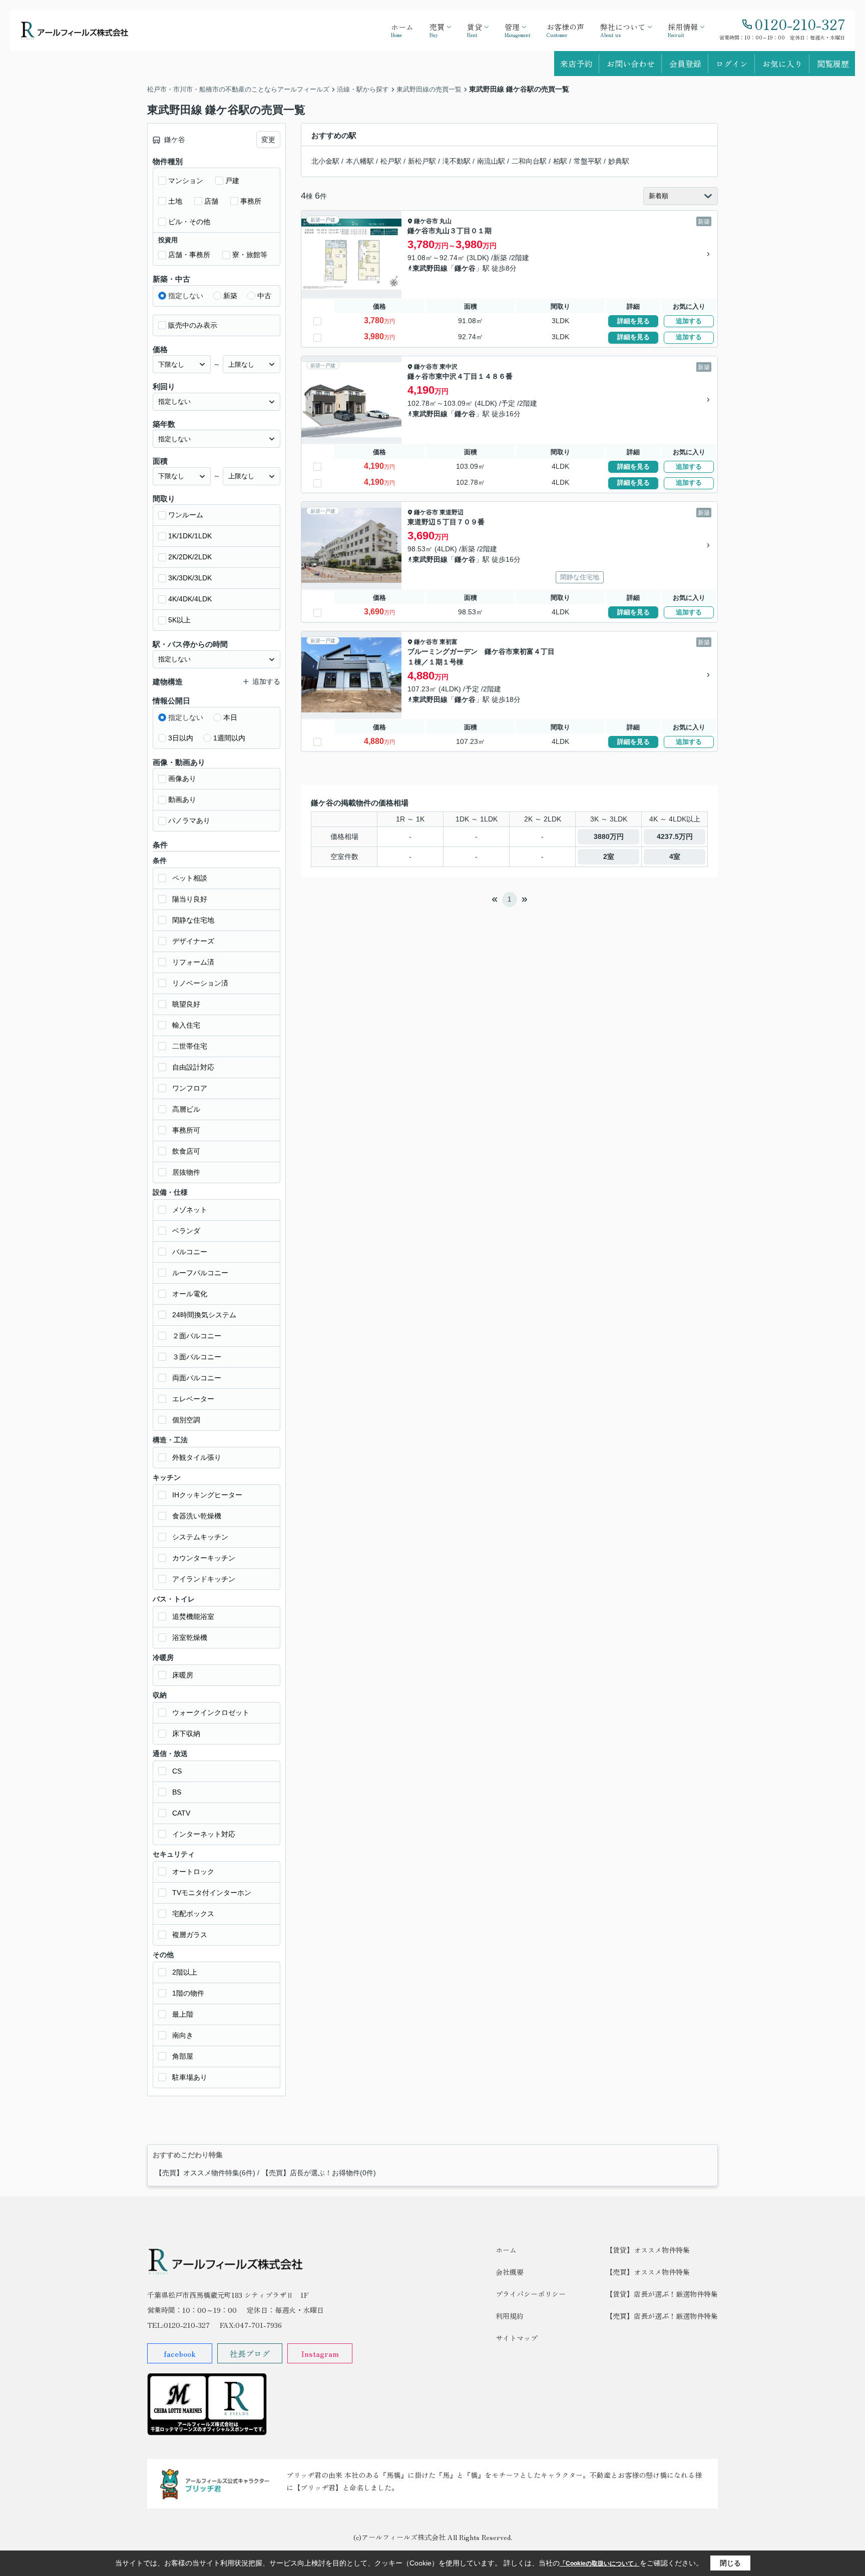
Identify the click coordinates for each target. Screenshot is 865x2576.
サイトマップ (517, 2338)
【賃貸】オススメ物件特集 (648, 2250)
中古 (264, 296)
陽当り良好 (190, 899)
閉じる (730, 2563)
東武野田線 (430, 268)
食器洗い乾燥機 (197, 1516)
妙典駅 (619, 161)
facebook (180, 2353)
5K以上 (179, 620)
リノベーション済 (200, 983)
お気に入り (782, 64)
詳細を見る (633, 321)
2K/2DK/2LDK (190, 557)
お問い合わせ (631, 64)
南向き (183, 2035)
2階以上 (185, 1972)
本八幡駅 (360, 161)
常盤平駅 (588, 161)
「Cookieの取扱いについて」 (600, 2563)
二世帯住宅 (190, 1046)
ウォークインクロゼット (211, 1712)
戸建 (232, 181)
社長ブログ (250, 2353)
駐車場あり (190, 2077)
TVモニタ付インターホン (212, 1893)
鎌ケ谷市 (426, 221)
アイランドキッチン (204, 1579)
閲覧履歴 (833, 64)
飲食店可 (186, 1151)
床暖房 (183, 1675)
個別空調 (186, 1420)
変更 (268, 140)
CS (177, 1771)
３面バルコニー (197, 1357)
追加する (689, 321)
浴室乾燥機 (190, 1637)
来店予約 (576, 64)
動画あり (182, 799)
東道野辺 (452, 512)
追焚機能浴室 (193, 1616)
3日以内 (181, 738)
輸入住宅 (186, 1025)
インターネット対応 (204, 1834)
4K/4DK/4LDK (190, 599)
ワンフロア (190, 1088)
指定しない (186, 296)
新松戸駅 (422, 161)
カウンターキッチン (204, 1558)
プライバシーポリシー (531, 2294)
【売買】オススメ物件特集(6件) (205, 2173)
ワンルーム (186, 515)
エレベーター (193, 1399)
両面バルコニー (197, 1378)
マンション (186, 181)
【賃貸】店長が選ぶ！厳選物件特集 (662, 2294)
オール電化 (190, 1294)
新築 (230, 296)
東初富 (449, 642)
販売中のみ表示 (193, 325)
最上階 (183, 2014)
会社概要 (510, 2272)
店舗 (211, 201)
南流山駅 (491, 161)
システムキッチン (200, 1537)
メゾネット (190, 1210)
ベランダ (186, 1231)
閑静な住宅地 (193, 920)
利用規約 (510, 2316)
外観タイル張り (197, 1457)
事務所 (251, 201)
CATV (181, 1813)
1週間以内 (229, 738)
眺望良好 (186, 1004)
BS (177, 1792)
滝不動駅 (457, 161)
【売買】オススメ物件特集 (648, 2272)
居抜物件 (186, 1172)
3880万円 (609, 836)
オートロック (193, 1872)
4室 (675, 856)
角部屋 (183, 2056)
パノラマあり (189, 820)
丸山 (446, 221)
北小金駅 (325, 161)
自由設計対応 (193, 1067)
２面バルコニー (197, 1336)
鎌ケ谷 (465, 268)
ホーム (506, 2250)
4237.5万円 (675, 836)
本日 (230, 717)
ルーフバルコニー (200, 1273)
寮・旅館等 (250, 255)
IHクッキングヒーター (207, 1495)
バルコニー (190, 1252)
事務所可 (186, 1130)
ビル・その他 (189, 222)
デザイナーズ (193, 941)
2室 (609, 856)
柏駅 (560, 161)
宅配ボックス (193, 1914)
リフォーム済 (193, 962)
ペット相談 (190, 878)
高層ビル (186, 1109)
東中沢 (449, 367)
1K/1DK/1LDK (190, 536)
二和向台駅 (529, 161)
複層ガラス (190, 1935)
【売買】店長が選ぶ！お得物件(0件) (319, 2173)
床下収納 (186, 1734)
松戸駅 (391, 161)
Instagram (320, 2353)
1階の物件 (188, 1993)
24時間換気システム (204, 1315)
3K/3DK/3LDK (190, 578)
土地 (175, 201)
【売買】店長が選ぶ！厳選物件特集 (662, 2316)
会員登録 (685, 64)
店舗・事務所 (189, 255)
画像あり (182, 778)
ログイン (732, 64)
